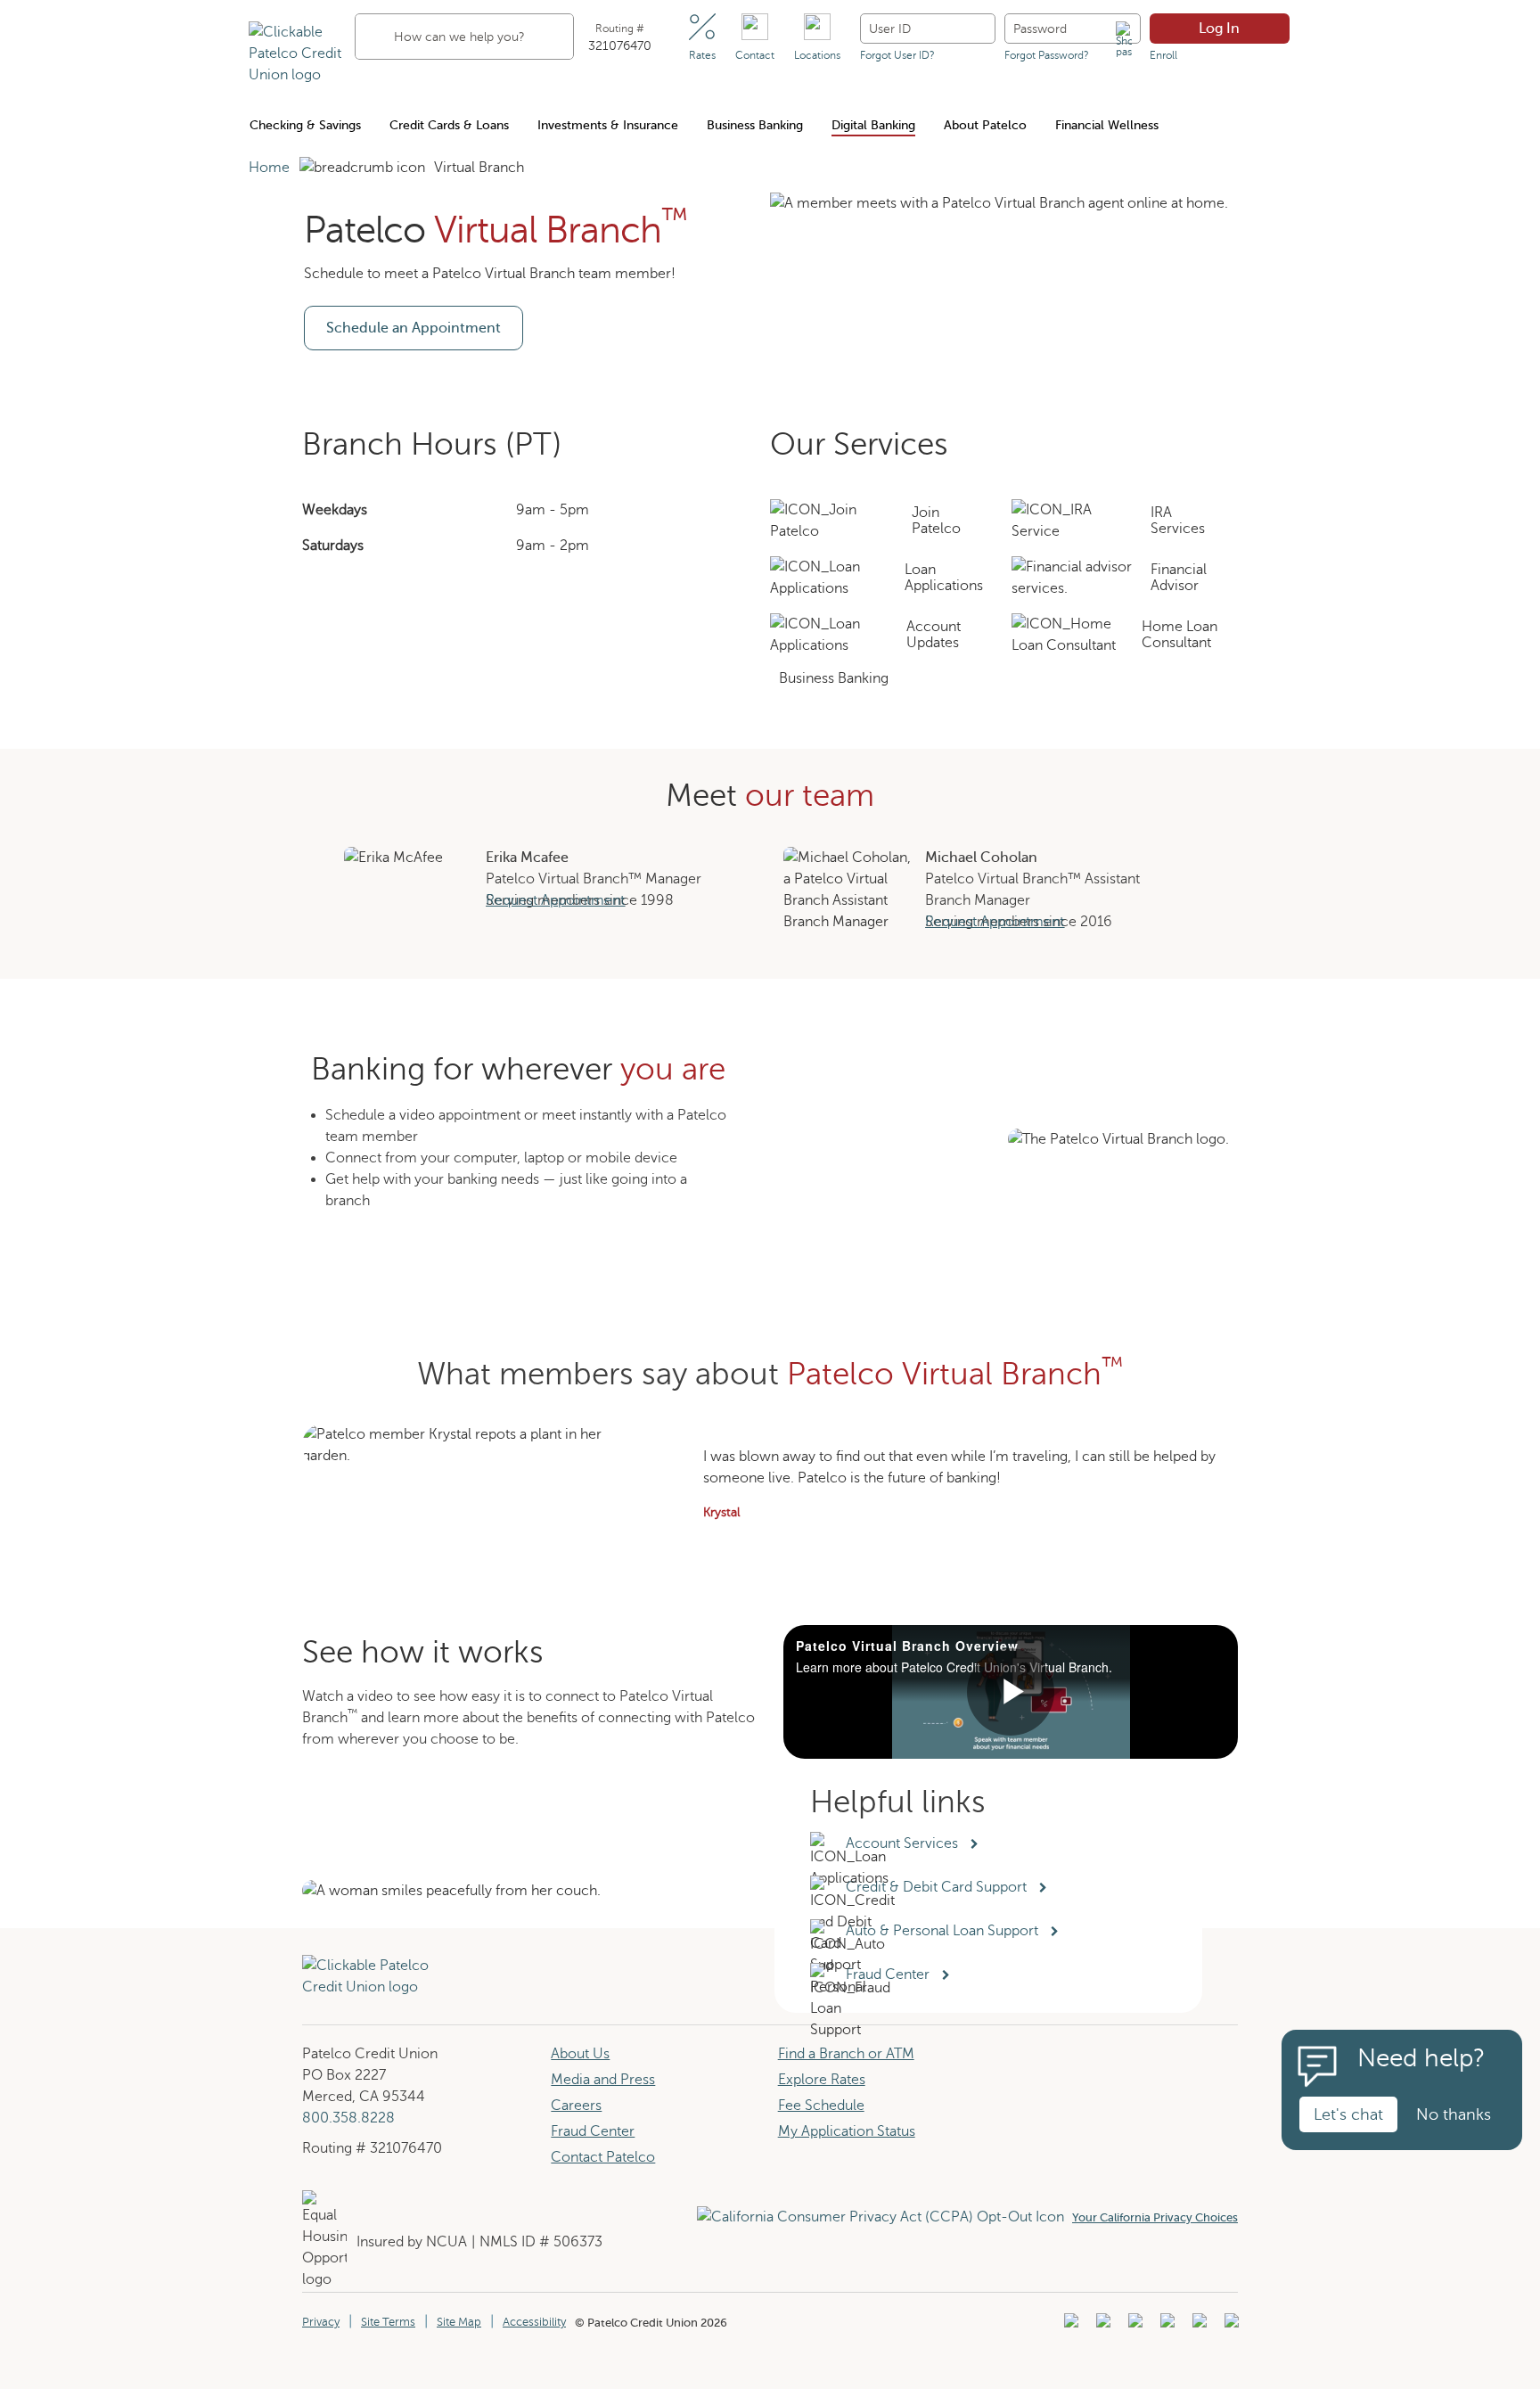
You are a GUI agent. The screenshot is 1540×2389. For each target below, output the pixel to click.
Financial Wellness (1107, 125)
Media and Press (603, 2080)
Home (269, 168)
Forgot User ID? (897, 55)
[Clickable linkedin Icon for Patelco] (1069, 2326)
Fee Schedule (821, 2106)
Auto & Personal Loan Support (946, 1931)
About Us (580, 2054)
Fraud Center (593, 2131)
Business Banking (755, 125)
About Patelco (985, 125)
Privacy (321, 2322)
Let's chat (1348, 2114)
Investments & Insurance (608, 125)
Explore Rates (822, 2080)
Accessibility (534, 2322)
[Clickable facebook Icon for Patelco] (1133, 2326)
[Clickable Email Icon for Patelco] (1229, 2326)
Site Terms (388, 2322)
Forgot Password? (1047, 55)
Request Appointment (555, 900)
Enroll (1163, 55)
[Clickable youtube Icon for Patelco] (1101, 2326)
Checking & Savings (305, 125)
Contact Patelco (603, 2157)
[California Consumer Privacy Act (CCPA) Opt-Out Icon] (885, 2217)
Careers (576, 2106)
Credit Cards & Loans (449, 125)
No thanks (1454, 2114)
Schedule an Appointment (414, 328)
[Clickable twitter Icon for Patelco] (1197, 2326)
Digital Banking (873, 125)
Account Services (904, 1843)
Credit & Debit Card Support (940, 1887)
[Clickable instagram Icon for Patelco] (1165, 2326)
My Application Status (847, 2131)
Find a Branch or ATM (846, 2054)
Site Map (459, 2322)
